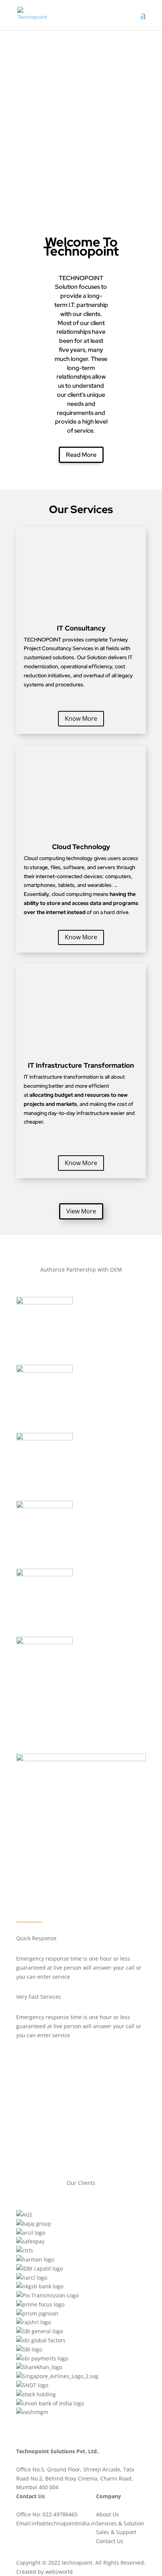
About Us (108, 2514)
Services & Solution (120, 2523)
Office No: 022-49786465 (47, 2514)
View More (81, 1211)
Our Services (43, 62)
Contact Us (110, 2541)
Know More (81, 718)
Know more (43, 182)
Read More (81, 455)
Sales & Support (116, 2532)
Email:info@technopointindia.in (56, 2523)
